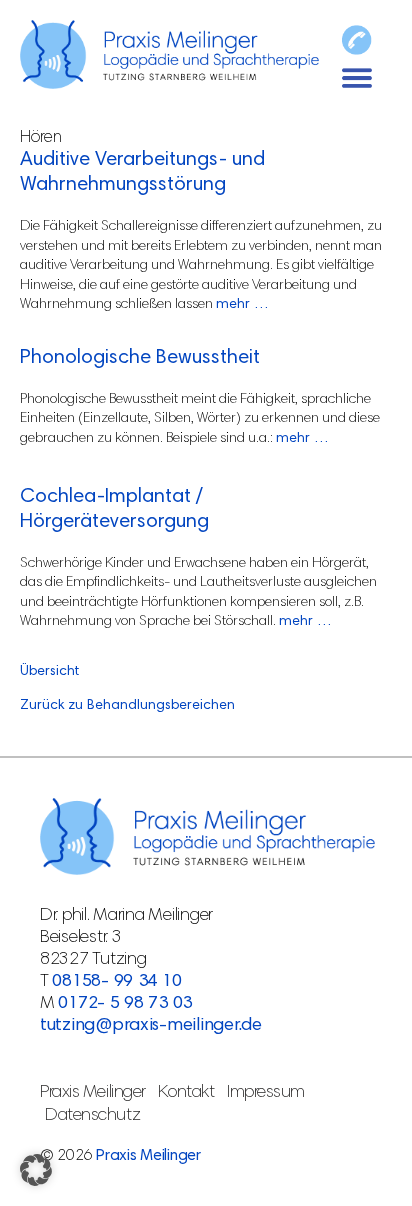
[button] (36, 1170)
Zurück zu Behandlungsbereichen (127, 706)
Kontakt (186, 1093)
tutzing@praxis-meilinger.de (151, 1026)
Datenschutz (92, 1116)
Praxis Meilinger (93, 1093)
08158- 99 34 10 (116, 982)
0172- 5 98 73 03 (125, 1004)
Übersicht (49, 672)
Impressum (266, 1093)
